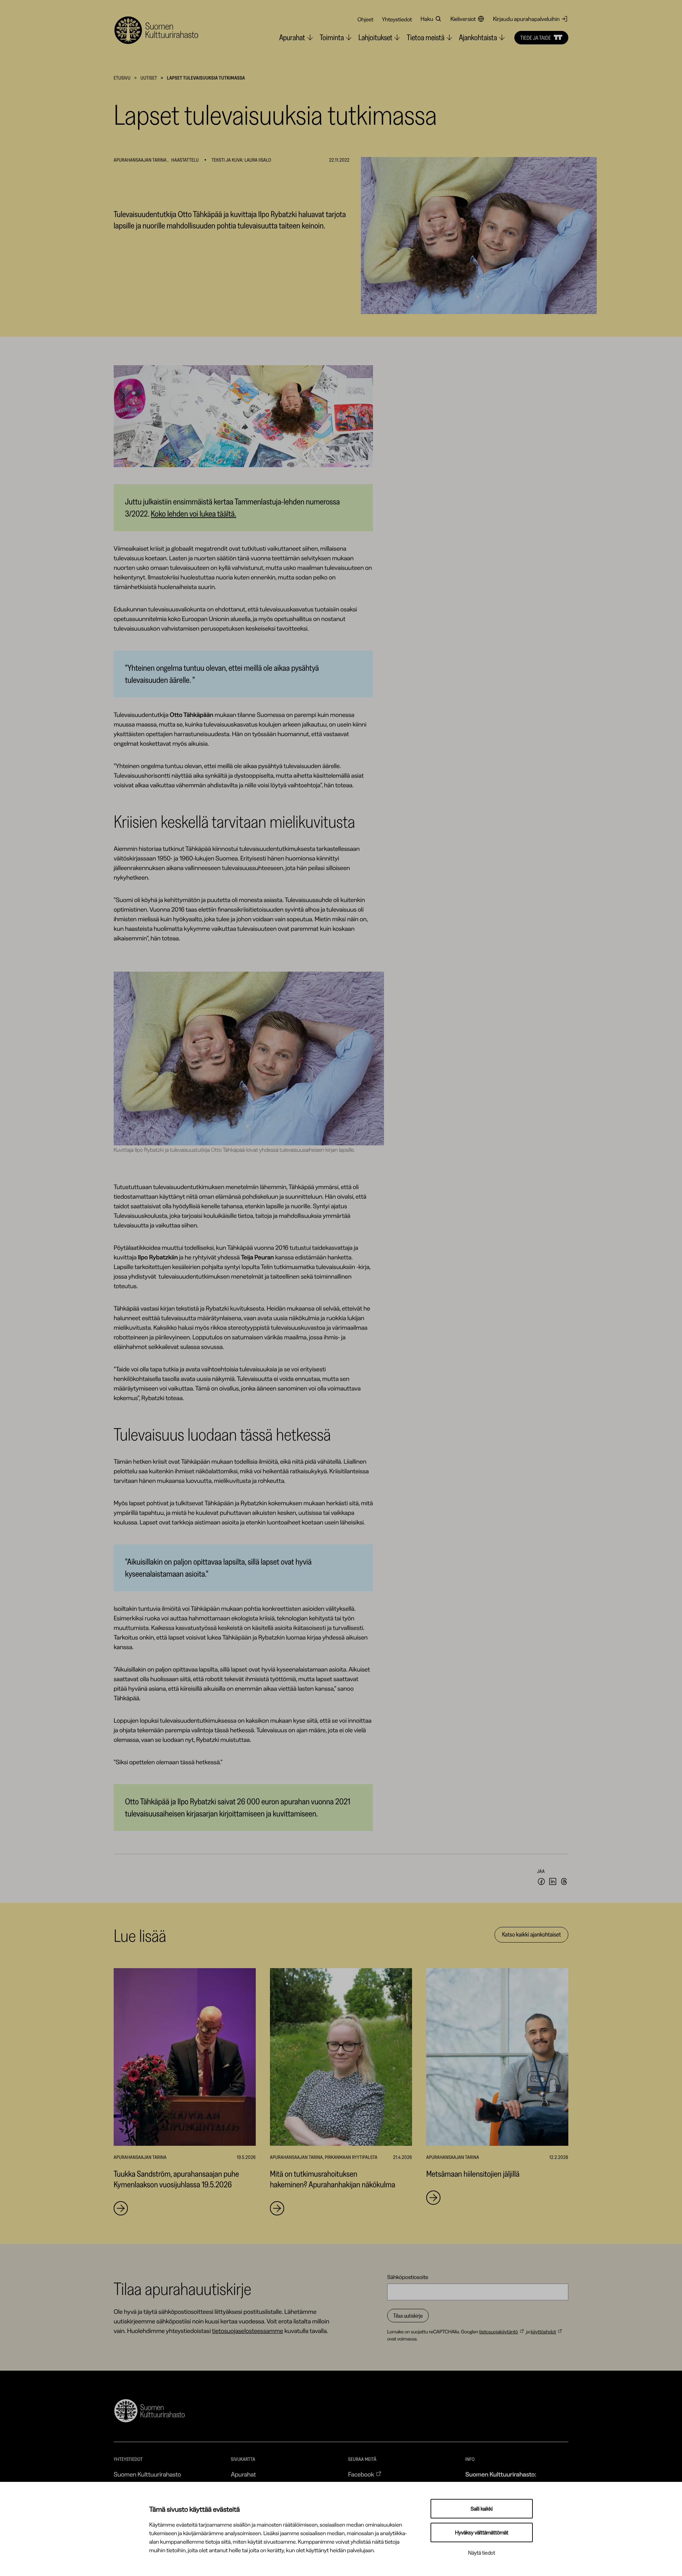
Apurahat (243, 2474)
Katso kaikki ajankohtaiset (531, 1934)
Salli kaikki (482, 2509)
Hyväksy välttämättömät (482, 2532)
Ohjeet (365, 19)
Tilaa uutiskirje (408, 2316)
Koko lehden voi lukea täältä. (194, 514)
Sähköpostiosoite (408, 2277)
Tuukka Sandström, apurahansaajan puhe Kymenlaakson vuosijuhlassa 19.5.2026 (176, 2179)
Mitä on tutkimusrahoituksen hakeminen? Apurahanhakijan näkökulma (333, 2179)
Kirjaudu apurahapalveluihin (526, 19)
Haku (427, 19)
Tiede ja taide (536, 38)
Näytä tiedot (482, 2553)
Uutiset (149, 78)
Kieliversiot (463, 19)
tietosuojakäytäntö (499, 2332)
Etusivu (122, 78)
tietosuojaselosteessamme (248, 2331)
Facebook (361, 2474)
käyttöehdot (543, 2332)
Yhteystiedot (397, 19)
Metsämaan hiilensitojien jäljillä (473, 2174)
